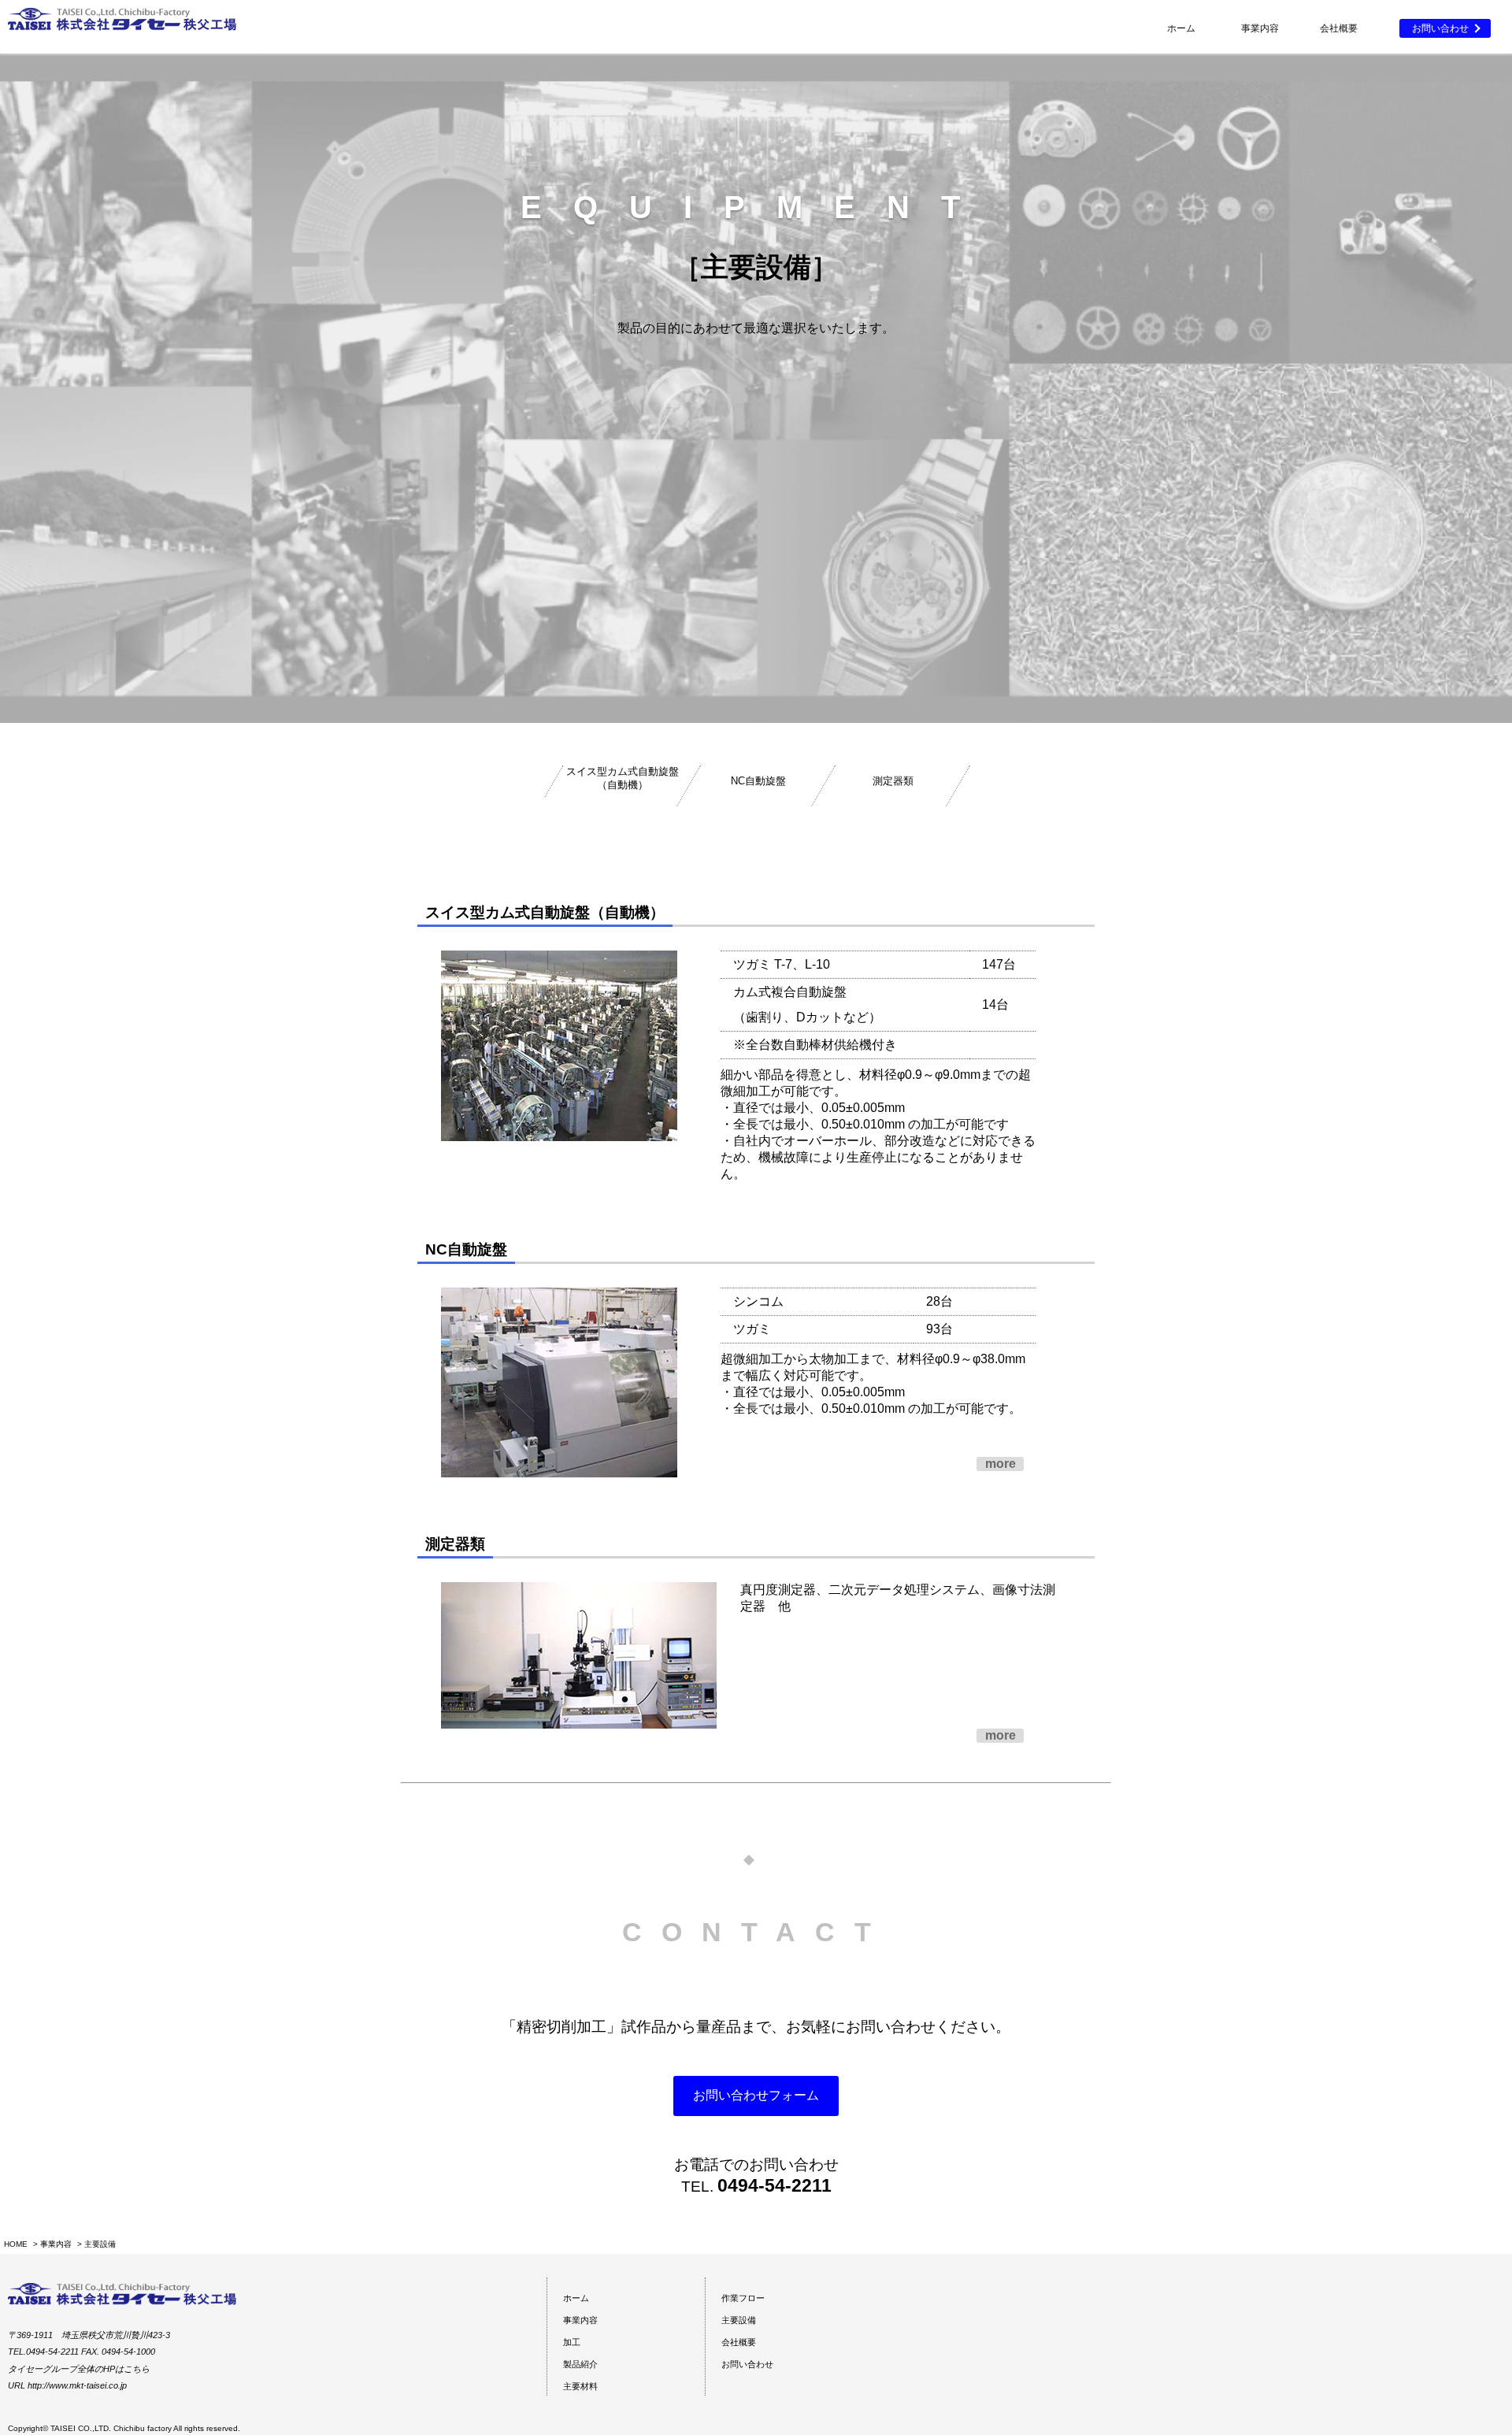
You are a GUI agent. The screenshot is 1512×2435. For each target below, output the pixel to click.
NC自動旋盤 (758, 781)
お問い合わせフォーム (756, 2095)
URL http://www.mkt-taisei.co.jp (67, 2385)
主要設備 (739, 2320)
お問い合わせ (1440, 28)
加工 (572, 2342)
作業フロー (743, 2298)
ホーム (1181, 28)
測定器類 (893, 781)
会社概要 (1339, 28)
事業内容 (56, 2244)
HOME (16, 2244)
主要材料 (580, 2386)
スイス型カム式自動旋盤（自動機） (623, 778)
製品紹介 (580, 2364)
